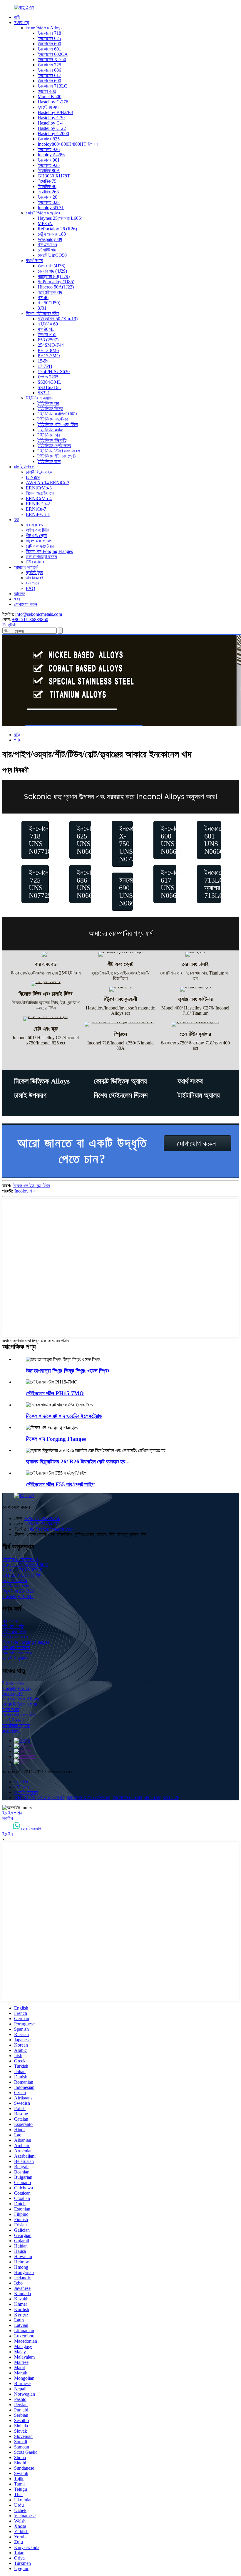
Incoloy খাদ (25, 1191)
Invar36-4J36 (15, 1580)
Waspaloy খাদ (50, 239)
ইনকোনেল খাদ (13, 1683)
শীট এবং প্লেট (36, 535)
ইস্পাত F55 (47, 334)
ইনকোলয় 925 (49, 165)
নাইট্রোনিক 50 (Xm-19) (58, 319)
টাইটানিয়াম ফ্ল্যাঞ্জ (50, 430)
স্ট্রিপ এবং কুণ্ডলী (120, 999)
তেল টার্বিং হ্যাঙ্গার (15, 1658)
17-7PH (45, 366)
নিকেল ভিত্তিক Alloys (44, 28)
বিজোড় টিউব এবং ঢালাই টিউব (46, 994)
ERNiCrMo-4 (39, 498)
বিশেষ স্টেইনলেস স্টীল (42, 313)
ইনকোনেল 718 (49, 33)
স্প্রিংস (120, 1034)
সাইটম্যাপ (21, 1787)
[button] (35, 840)
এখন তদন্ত (11, 1731)
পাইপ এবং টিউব (37, 530)
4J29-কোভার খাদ (16, 1586)
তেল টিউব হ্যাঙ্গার (195, 1034)
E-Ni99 (33, 477)
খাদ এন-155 (47, 245)
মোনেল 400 (47, 91)
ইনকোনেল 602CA (53, 54)
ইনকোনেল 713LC (52, 86)
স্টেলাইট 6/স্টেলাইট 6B (20, 1559)
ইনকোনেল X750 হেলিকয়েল (88, 1798)
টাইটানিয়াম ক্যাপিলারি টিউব (57, 414)
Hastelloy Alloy (17, 1688)
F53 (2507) (48, 340)
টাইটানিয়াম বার (48, 403)
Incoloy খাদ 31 (51, 208)
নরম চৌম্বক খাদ (50, 292)
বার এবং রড (34, 525)
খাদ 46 (43, 297)
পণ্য (17, 740)
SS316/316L (49, 387)
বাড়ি (17, 17)
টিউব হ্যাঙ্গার (35, 562)
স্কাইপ (8, 1818)
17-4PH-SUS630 (54, 372)
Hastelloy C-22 (52, 128)
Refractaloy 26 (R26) (57, 229)
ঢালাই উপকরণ (25, 467)
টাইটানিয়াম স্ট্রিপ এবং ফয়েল (59, 451)
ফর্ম (17, 520)
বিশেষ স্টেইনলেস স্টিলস (121, 1095)
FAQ (31, 588)
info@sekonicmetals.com (39, 614)
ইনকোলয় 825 (49, 139)
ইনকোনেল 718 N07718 (22, 1570)
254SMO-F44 (51, 345)
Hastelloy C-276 (53, 102)
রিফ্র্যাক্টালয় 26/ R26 (18, 1591)
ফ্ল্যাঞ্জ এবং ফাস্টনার (195, 999)
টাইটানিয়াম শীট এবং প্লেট (57, 456)
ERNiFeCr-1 (38, 514)
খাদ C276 (171, 1798)
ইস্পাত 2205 (48, 377)
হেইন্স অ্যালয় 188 (52, 234)
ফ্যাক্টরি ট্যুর (34, 572)
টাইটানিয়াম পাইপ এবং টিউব (58, 424)
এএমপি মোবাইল (26, 1792)
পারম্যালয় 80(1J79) (54, 276)
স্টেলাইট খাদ (47, 250)
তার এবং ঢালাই (195, 964)
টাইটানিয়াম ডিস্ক (50, 409)
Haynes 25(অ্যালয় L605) (60, 218)
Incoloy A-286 (51, 155)
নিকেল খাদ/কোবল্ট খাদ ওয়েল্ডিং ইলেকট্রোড (64, 1416)
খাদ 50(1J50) (49, 303)
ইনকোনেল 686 (49, 70)
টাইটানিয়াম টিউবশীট (52, 440)
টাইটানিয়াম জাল (49, 461)
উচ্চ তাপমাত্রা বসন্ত (41, 557)
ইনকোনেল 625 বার (127, 1798)
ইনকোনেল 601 (49, 49)
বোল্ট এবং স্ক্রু (46, 1029)
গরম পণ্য (21, 1782)
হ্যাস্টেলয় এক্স (48, 107)
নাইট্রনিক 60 (48, 324)
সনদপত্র (32, 583)
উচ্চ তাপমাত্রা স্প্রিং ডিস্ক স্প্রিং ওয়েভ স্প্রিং (68, 1371)
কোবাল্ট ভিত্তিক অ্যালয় (43, 213)
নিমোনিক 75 (47, 181)
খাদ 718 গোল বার (51, 1798)
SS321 (44, 393)
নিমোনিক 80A (49, 171)
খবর (17, 599)
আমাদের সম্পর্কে (26, 567)
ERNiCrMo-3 (39, 488)
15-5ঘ (43, 361)
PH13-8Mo (48, 350)
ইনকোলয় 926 (49, 149)
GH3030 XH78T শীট (22, 1575)
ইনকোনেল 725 (49, 65)
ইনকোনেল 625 (49, 38)
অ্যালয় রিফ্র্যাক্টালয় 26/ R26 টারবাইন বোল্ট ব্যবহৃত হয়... (78, 1461)
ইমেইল (8, 1834)
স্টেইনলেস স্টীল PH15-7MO (55, 1393)
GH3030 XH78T (54, 176)
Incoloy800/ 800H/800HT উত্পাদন (68, 144)
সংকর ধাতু (22, 22)
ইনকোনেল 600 (49, 44)
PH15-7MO (49, 356)
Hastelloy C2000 (53, 134)
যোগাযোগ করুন (26, 604)
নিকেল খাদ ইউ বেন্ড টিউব (31, 1186)
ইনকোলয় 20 (47, 197)
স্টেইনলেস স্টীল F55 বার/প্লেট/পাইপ (60, 1484)
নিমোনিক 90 (47, 186)
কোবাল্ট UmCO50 (52, 255)
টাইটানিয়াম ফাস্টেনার (53, 419)
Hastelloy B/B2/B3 (55, 112)
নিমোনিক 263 (48, 192)
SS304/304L (49, 382)
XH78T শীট (25, 1798)
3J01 (42, 308)
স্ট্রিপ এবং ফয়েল (39, 541)
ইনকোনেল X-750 (52, 59)
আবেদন (20, 594)
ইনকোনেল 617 (49, 75)
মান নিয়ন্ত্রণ (34, 578)
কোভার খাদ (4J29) (52, 271)
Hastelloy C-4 (51, 123)
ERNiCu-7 (36, 509)
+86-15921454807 (42, 1524)
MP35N (45, 223)
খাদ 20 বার (152, 1798)
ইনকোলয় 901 (49, 160)
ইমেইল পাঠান (12, 1813)
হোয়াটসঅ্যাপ (31, 1829)
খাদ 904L (46, 329)
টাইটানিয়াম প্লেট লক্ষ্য (54, 446)
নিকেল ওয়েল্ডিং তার (40, 493)
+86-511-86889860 (30, 619)
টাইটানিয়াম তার (49, 435)
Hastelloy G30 (51, 118)
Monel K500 (50, 97)
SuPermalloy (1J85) (56, 282)
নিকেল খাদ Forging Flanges (49, 551)
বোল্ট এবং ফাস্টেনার (40, 546)
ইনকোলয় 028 (49, 202)
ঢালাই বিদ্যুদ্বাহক (39, 472)
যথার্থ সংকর (34, 260)
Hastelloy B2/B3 (18, 1596)
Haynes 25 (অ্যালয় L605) (25, 1565)
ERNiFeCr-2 (38, 504)
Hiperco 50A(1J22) (56, 287)
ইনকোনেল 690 (49, 81)
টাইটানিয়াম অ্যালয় (40, 398)
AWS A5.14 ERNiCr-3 (48, 483)
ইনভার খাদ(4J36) (51, 266)
